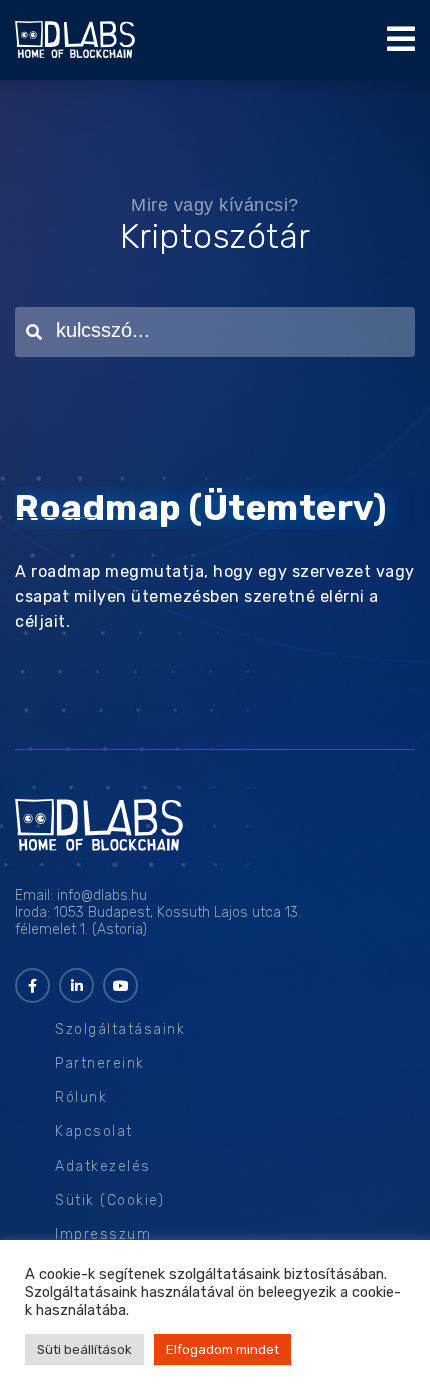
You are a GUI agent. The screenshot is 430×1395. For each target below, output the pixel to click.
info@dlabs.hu (102, 895)
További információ (196, 1310)
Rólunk (81, 1097)
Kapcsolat (94, 1131)
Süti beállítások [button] (84, 1349)
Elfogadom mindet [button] (222, 1349)
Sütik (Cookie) (109, 1200)
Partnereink (100, 1063)
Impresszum (103, 1234)
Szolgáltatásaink (120, 1029)
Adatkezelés (103, 1166)
